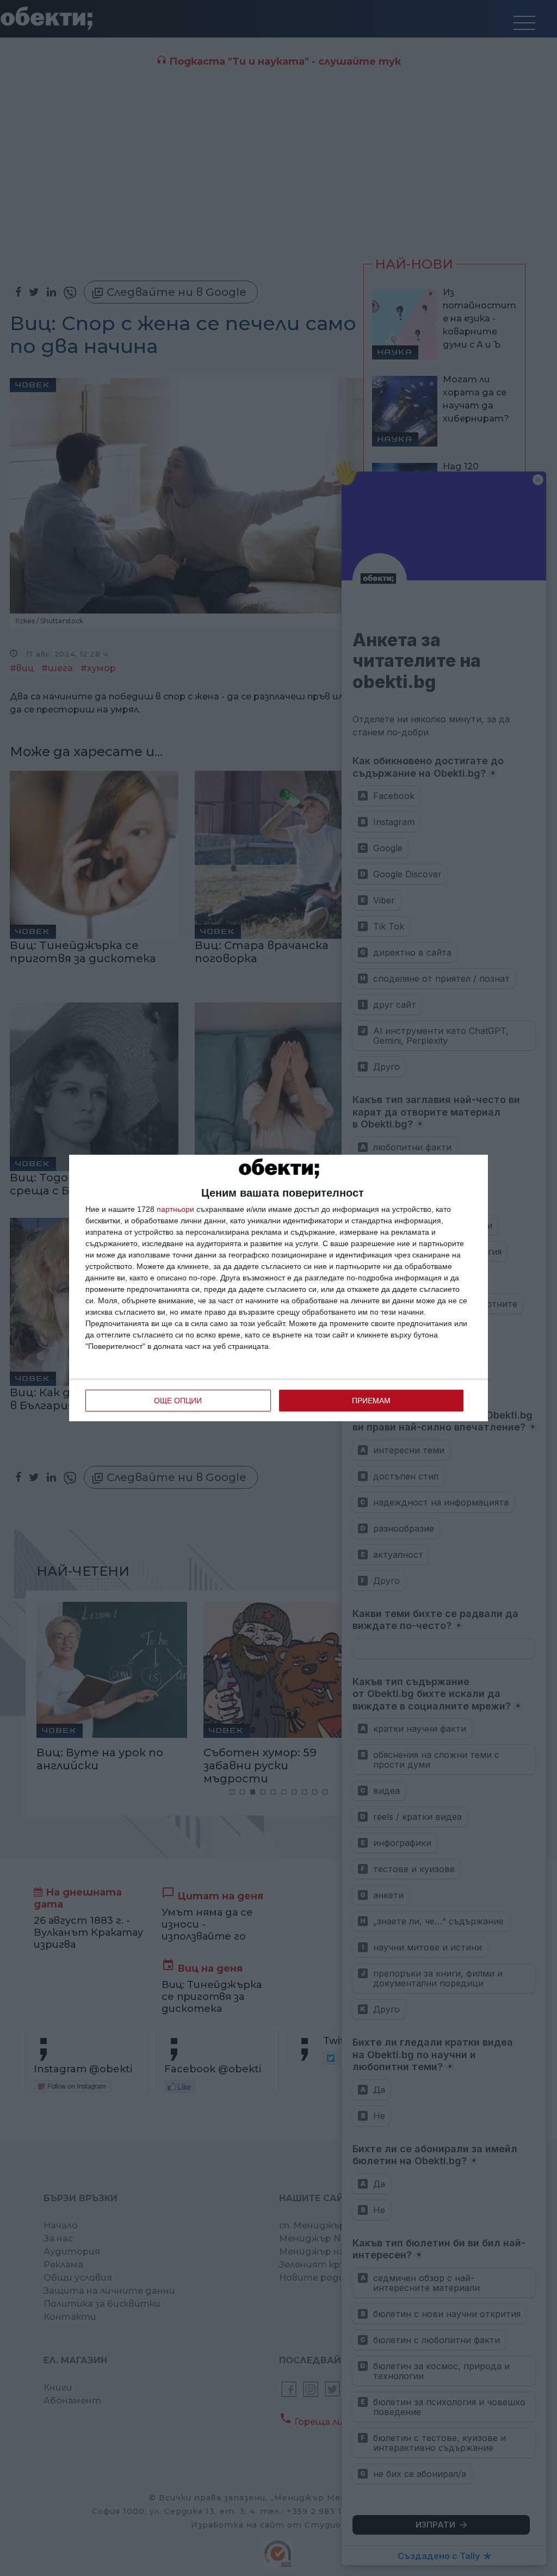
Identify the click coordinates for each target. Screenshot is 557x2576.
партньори (175, 1209)
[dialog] (278, 1288)
